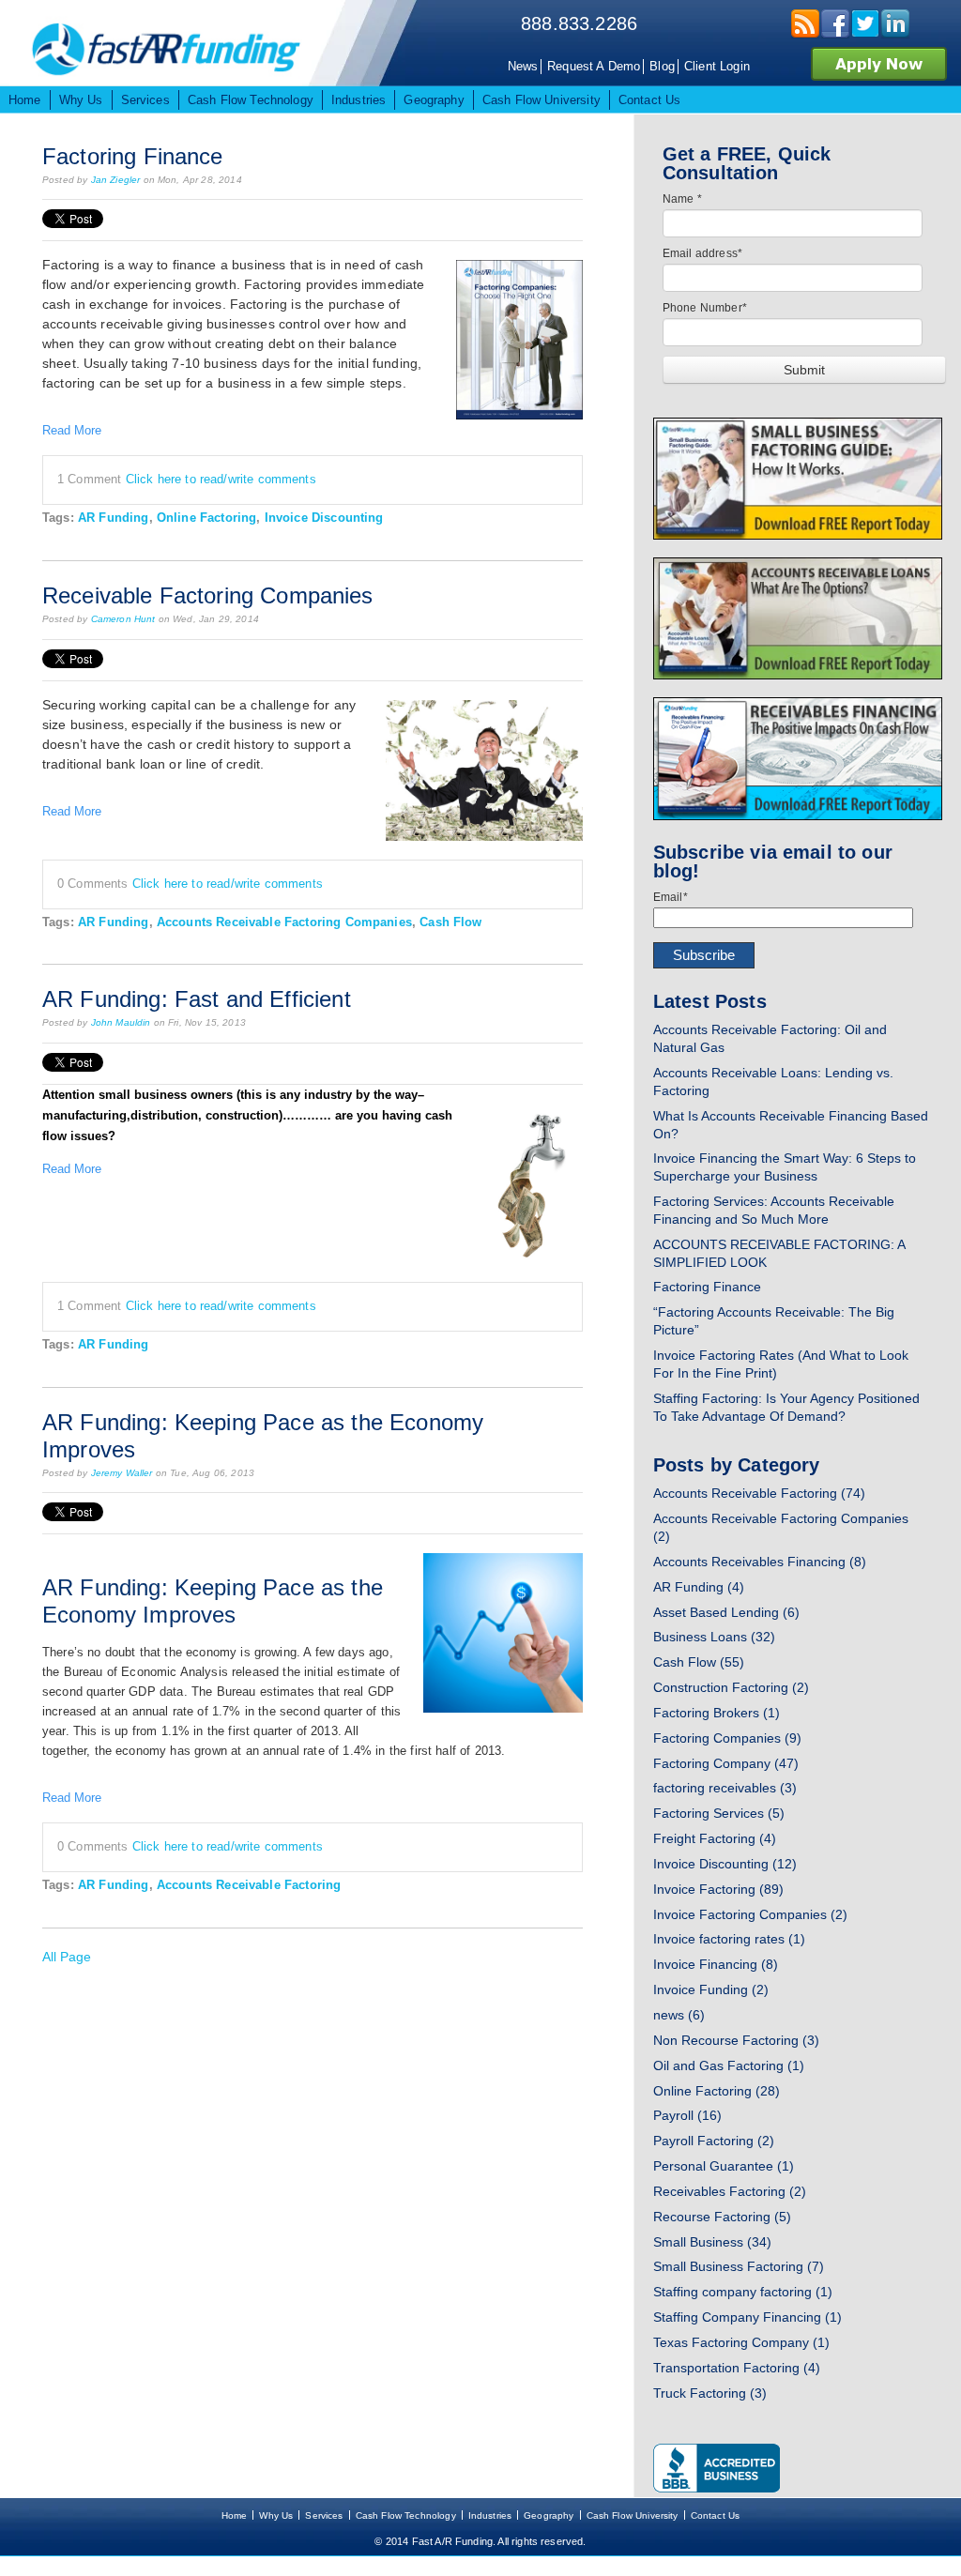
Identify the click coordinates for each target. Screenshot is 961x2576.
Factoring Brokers (717, 1713)
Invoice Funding (711, 1989)
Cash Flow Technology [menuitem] (251, 100)
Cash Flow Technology (406, 2515)
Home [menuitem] (25, 100)
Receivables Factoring (730, 2191)
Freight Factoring (715, 1838)
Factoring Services (719, 1813)
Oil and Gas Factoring (729, 2065)
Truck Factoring (710, 2393)
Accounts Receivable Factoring (249, 1885)
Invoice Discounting (324, 518)
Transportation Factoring (737, 2368)
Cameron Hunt (123, 619)
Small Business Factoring (739, 2266)
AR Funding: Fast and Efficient (197, 999)
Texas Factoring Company (741, 2342)
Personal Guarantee (724, 2166)
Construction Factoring (731, 1687)
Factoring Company (726, 1763)
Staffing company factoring (743, 2292)
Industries (490, 2515)
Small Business (712, 2242)
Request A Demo (594, 66)
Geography (549, 2515)
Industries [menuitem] (359, 100)
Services (324, 2515)
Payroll (687, 2115)
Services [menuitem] (145, 100)
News (523, 66)
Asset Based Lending (726, 1612)
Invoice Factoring (718, 1889)
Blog (662, 66)
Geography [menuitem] (434, 100)
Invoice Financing (716, 1964)
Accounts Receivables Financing (760, 1562)
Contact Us (716, 2515)
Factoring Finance (133, 156)
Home (235, 2515)
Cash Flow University (633, 2515)
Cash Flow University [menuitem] (542, 100)
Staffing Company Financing (747, 2317)
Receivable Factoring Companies (208, 595)
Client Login (717, 66)
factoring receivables (725, 1788)
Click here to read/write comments (221, 479)
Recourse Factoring (722, 2217)
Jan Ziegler (116, 180)
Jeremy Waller (122, 1473)
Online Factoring (206, 518)
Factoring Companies (727, 1738)
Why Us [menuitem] (81, 100)
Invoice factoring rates (729, 1939)
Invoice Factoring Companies (750, 1914)
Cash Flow (450, 922)
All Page (67, 1957)
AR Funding (114, 518)
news (679, 2015)
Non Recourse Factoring (736, 2040)
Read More (72, 430)
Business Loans (714, 1637)
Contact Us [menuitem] (650, 100)
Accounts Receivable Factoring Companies (284, 922)
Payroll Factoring (714, 2141)
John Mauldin (121, 1022)
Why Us (276, 2515)
